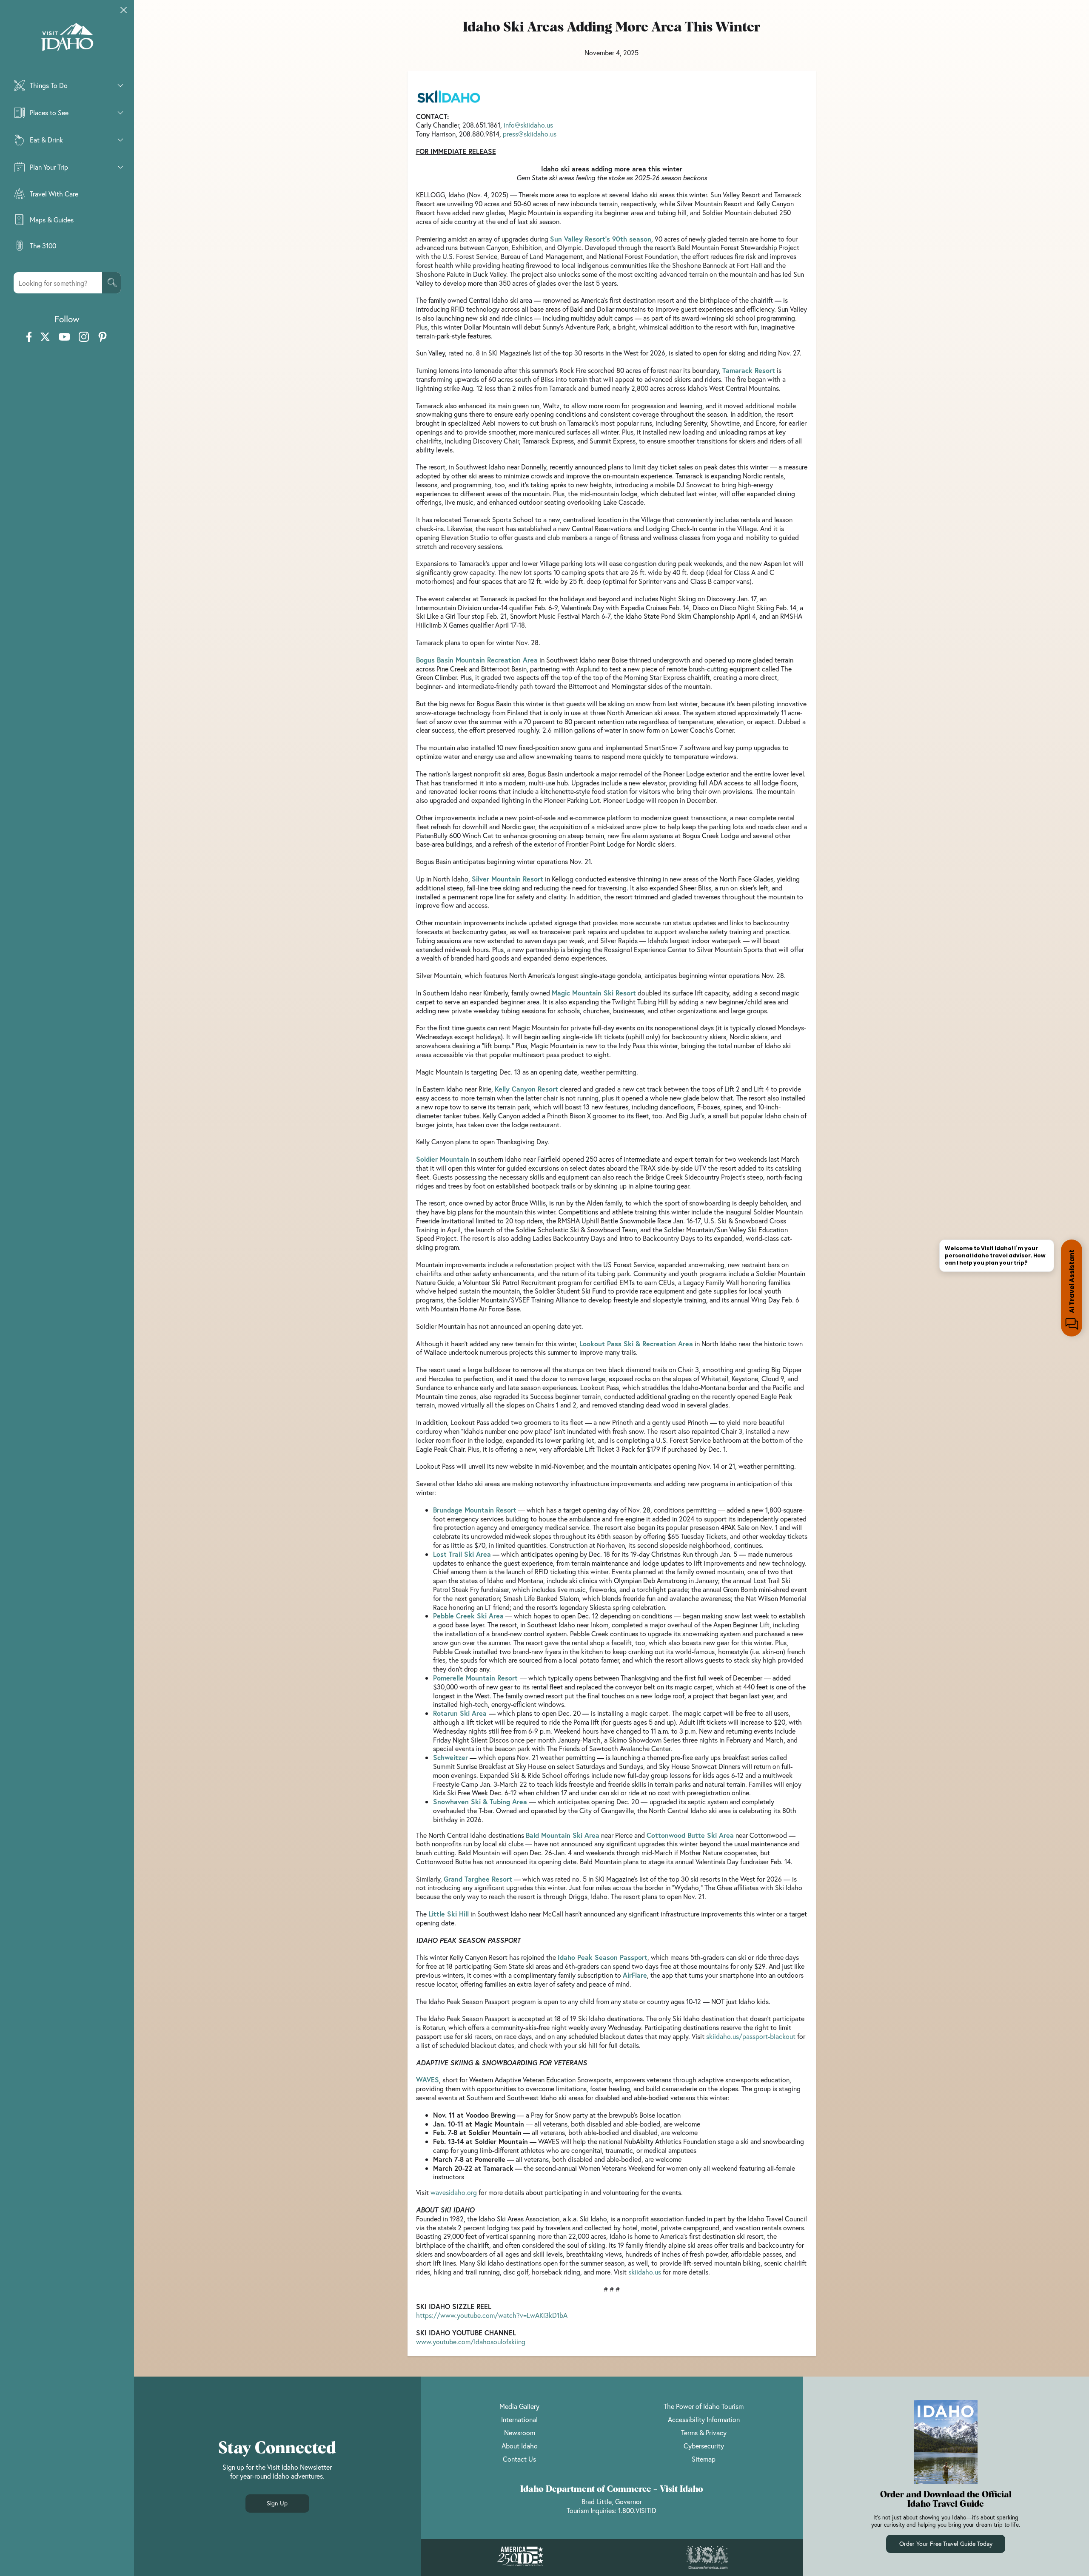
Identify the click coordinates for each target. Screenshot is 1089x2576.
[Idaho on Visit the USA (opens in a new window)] (707, 2558)
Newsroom (520, 2432)
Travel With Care (54, 194)
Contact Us (519, 2459)
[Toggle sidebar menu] (124, 10)
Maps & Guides (52, 220)
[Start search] (111, 283)
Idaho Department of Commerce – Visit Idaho (612, 2489)
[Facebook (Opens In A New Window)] (29, 337)
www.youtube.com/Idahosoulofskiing (471, 2341)
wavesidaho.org (454, 2192)
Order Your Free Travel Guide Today (946, 2543)
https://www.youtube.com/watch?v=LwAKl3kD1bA (492, 2315)
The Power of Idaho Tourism (704, 2406)
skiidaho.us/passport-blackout (751, 2036)
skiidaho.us (645, 2272)
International (519, 2419)
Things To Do (49, 85)
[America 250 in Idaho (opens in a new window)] (520, 2558)
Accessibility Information (704, 2419)
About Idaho (520, 2446)
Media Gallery (519, 2406)
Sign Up (277, 2503)
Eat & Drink (46, 140)
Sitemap (704, 2459)
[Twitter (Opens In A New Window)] (45, 337)
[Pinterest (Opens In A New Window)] (103, 337)
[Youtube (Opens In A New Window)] (64, 337)
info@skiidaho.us (528, 125)
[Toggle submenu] (120, 85)
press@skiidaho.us (530, 134)
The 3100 (43, 246)
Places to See (49, 112)
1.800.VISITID (637, 2510)
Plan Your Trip (49, 167)
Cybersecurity (704, 2446)
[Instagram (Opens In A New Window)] (84, 337)
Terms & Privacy (704, 2432)
